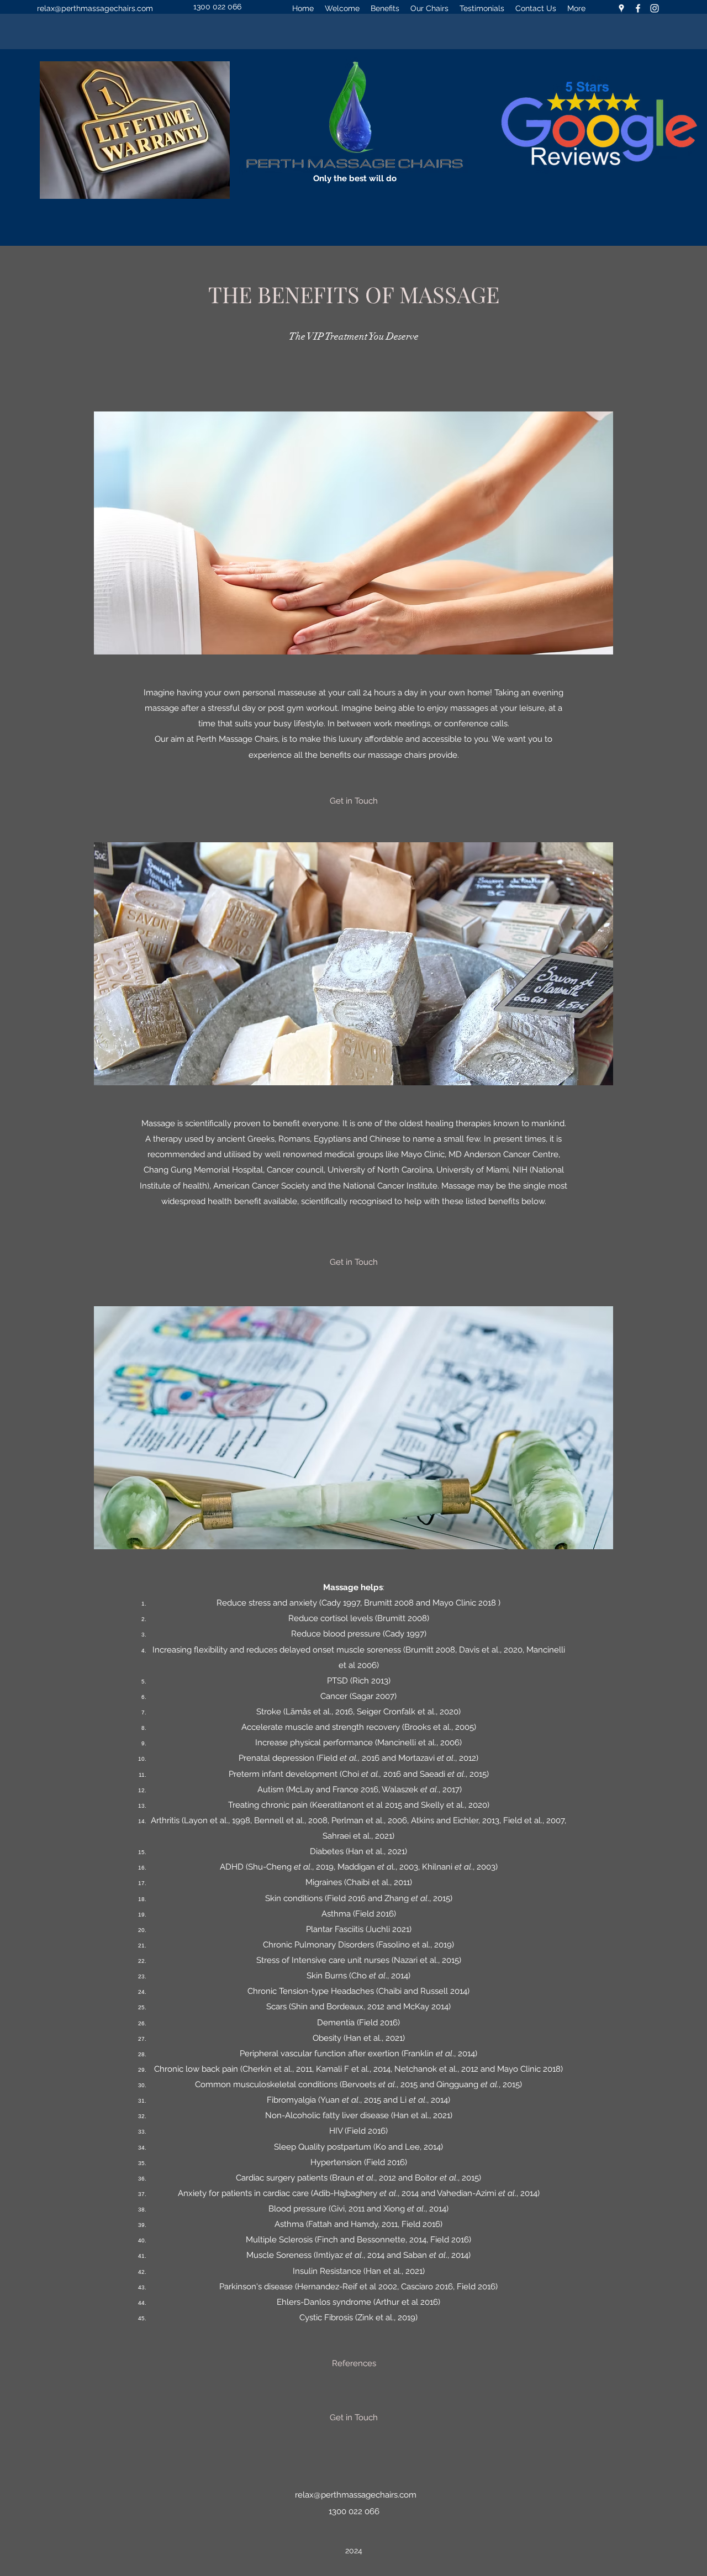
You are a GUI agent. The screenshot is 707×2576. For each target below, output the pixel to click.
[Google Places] (621, 8)
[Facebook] (638, 8)
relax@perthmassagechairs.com (95, 8)
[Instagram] (655, 8)
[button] (353, 801)
